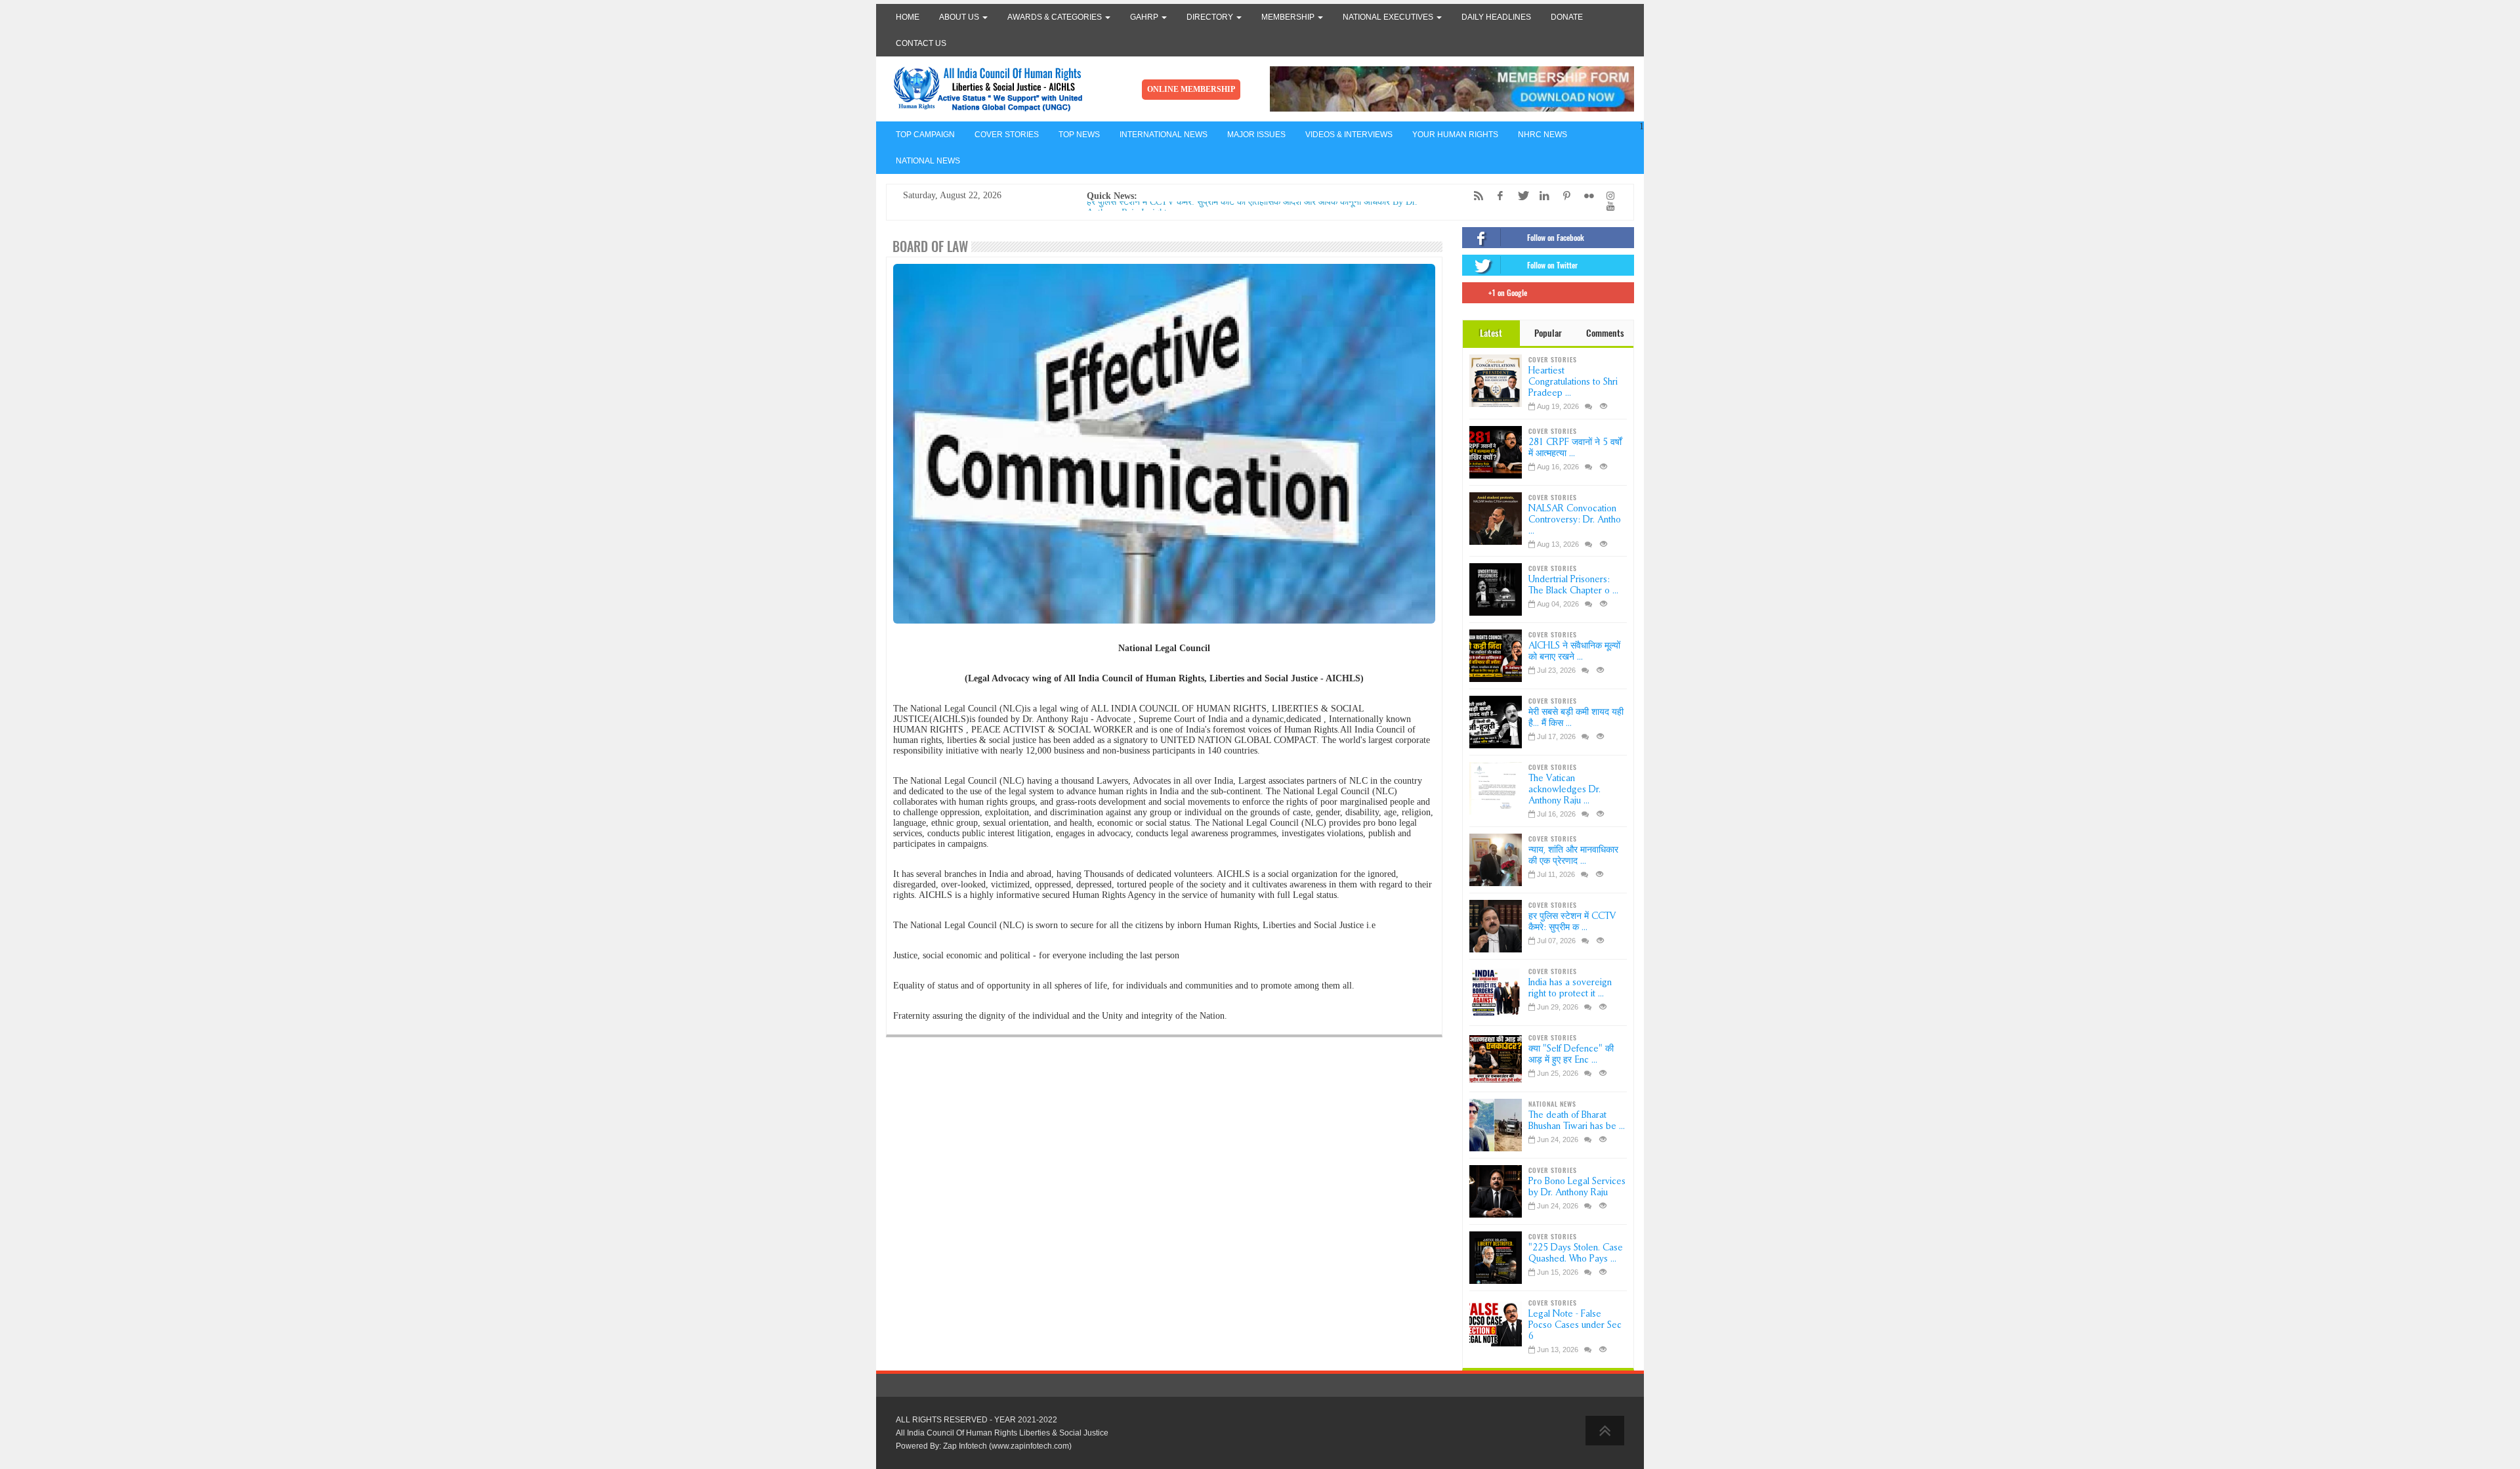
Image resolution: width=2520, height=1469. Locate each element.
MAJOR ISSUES (1256, 135)
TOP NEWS (1079, 135)
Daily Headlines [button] (1496, 17)
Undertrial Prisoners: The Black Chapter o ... (1573, 585)
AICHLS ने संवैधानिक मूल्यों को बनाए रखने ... (1574, 651)
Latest (1491, 333)
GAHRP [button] (1145, 17)
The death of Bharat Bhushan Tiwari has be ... (1577, 1120)
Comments (1605, 333)
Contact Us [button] (921, 43)
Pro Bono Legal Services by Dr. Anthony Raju (1577, 1187)
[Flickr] (1585, 196)
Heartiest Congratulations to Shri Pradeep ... (1573, 382)
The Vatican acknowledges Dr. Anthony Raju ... (1564, 789)
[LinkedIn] (1542, 196)
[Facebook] (1497, 196)
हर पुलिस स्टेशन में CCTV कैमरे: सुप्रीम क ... (1572, 922)
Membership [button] (1289, 17)
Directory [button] (1211, 17)
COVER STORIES (1007, 135)
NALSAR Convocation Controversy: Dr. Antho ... (1575, 520)
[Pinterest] (1563, 196)
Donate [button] (1567, 17)
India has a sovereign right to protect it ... (1570, 988)
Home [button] (908, 17)
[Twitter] (1519, 196)
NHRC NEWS (1543, 135)
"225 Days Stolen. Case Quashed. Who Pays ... (1576, 1253)
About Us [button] (960, 17)
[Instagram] (1607, 196)
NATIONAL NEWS (928, 161)
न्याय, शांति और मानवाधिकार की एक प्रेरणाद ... (1573, 855)
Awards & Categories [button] (1056, 17)
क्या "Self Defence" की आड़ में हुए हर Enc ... (1571, 1054)
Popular (1548, 333)
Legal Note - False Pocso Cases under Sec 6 (1575, 1325)
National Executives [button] (1389, 17)
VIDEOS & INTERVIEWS (1349, 135)
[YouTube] (1607, 206)
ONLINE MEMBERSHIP (1191, 89)
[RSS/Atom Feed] (1475, 196)
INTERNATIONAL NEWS (1164, 135)
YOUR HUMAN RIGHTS (1455, 135)
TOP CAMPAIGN (925, 135)
